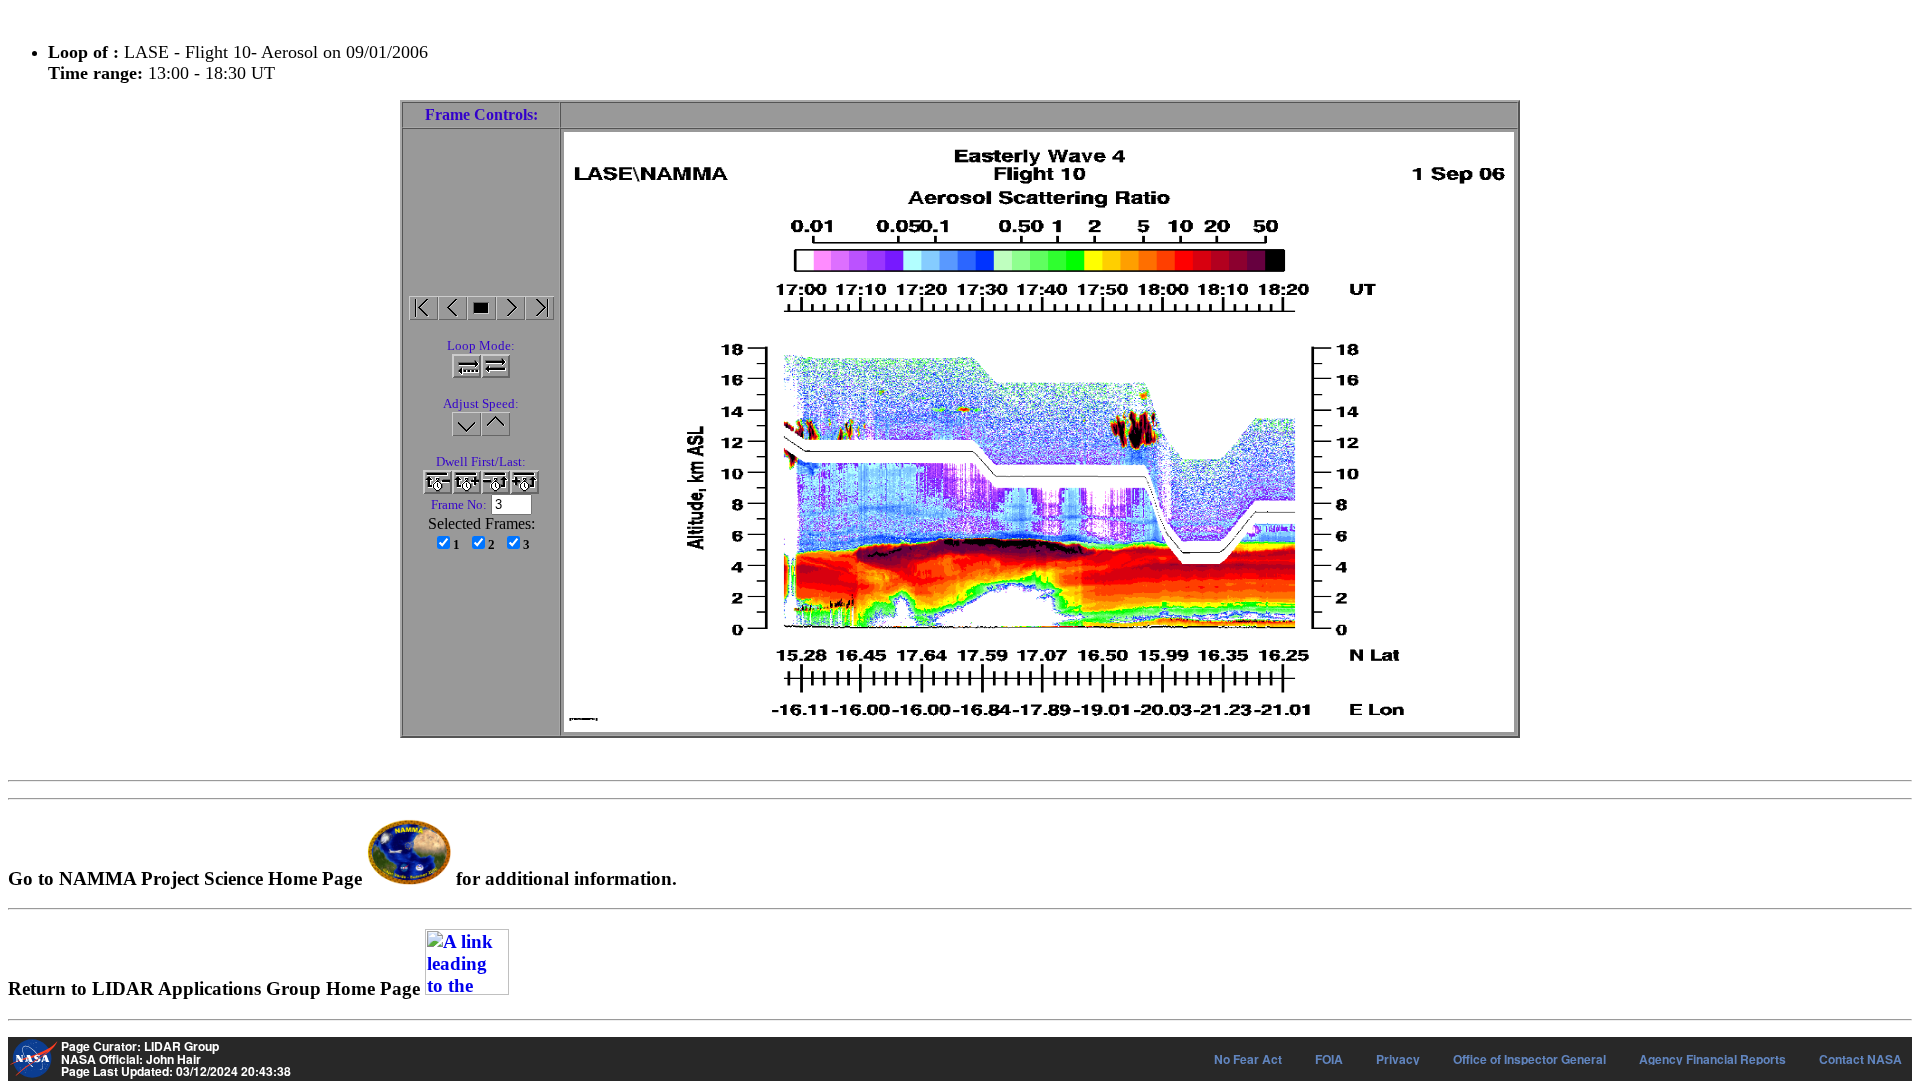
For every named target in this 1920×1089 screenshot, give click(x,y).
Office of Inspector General (1529, 1059)
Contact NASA (1860, 1059)
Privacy (1398, 1059)
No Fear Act (1248, 1059)
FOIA (1329, 1059)
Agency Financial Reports (1712, 1059)
